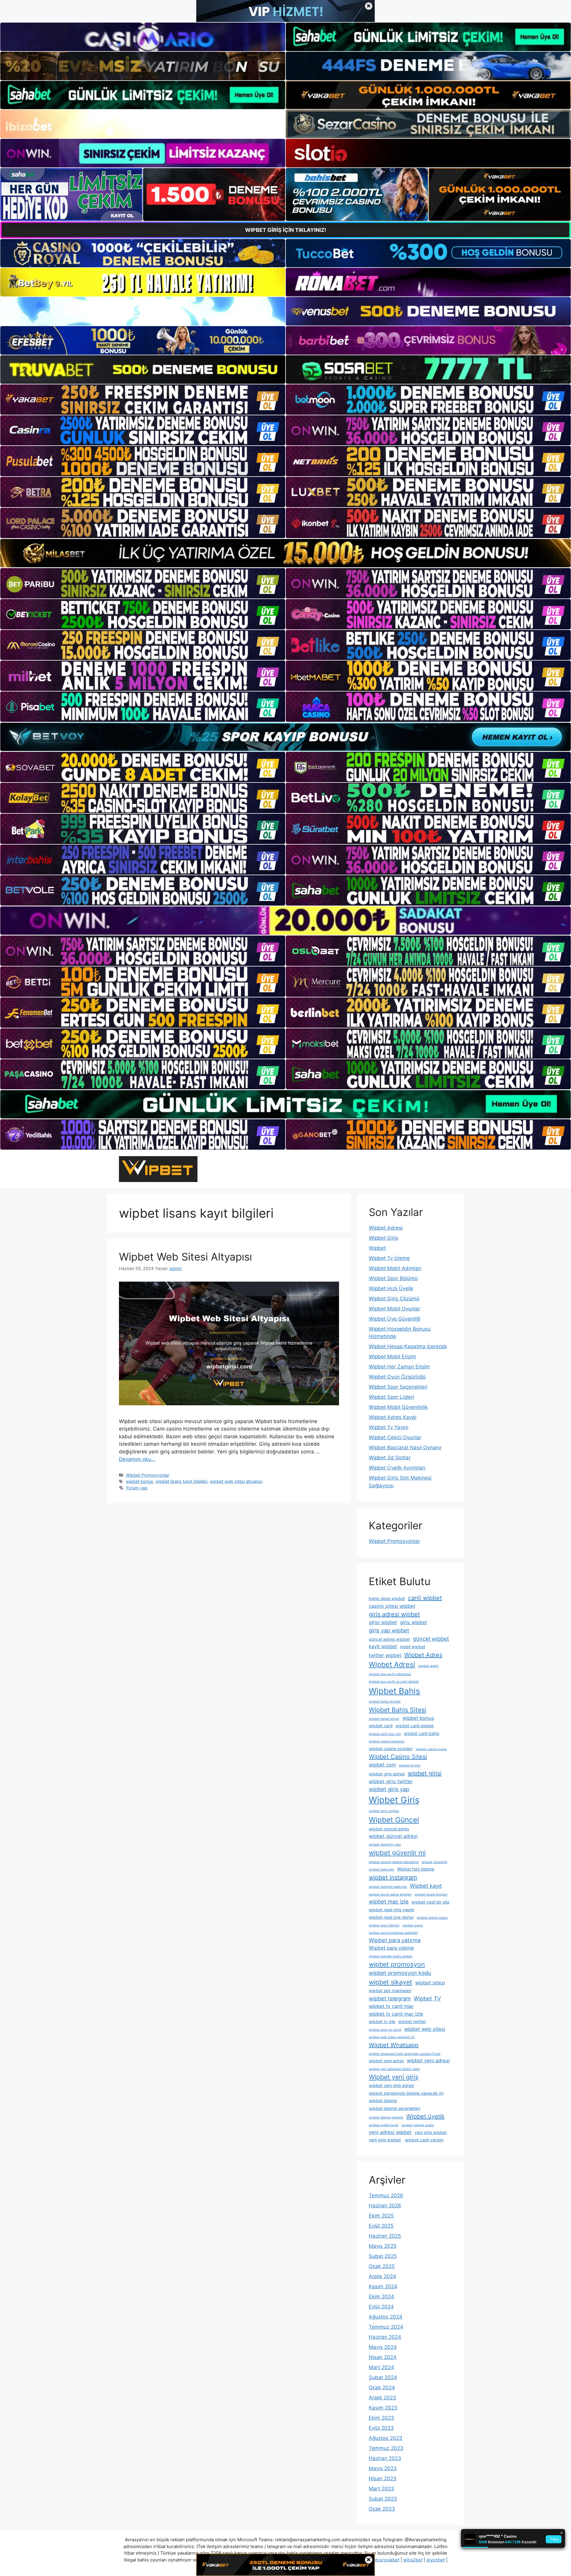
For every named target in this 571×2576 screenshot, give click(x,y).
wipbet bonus (139, 1481)
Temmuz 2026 (386, 2195)
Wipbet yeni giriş (394, 2077)
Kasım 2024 (383, 2286)
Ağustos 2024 (386, 2317)
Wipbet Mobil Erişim (392, 1357)
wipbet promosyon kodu (400, 1973)
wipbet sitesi (430, 1983)
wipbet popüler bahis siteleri (391, 1956)
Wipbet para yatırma (395, 1940)
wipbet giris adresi (387, 1774)
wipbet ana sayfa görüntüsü (390, 1674)
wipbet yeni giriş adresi (391, 2085)
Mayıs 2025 (383, 2246)
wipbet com (382, 1765)
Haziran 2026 (385, 2206)
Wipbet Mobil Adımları (395, 1268)
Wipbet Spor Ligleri (391, 1397)
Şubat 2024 (383, 2377)
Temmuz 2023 (386, 2448)
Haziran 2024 (385, 2337)
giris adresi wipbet (394, 1614)
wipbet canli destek (415, 1726)
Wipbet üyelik (425, 2116)
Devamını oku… (137, 1459)
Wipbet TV (427, 1998)
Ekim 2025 (381, 2216)
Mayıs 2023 (383, 2468)
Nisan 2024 (383, 2357)
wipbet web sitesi (425, 2029)
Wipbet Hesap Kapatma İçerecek (408, 1346)
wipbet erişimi (410, 1765)
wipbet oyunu (413, 1925)
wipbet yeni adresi (428, 2061)
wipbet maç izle (389, 1901)
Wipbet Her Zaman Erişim (399, 1367)
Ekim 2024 (381, 2297)
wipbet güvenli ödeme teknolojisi (394, 1862)
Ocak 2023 (382, 2509)
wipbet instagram (393, 1877)
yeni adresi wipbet (390, 2132)
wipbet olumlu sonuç (432, 1918)
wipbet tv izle (382, 2021)
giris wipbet (414, 1622)
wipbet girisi (425, 1773)
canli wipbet (425, 1598)
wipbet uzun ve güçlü (385, 2030)
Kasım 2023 (383, 2408)
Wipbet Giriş (383, 1238)
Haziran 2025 (385, 2236)
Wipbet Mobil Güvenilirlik (398, 1407)
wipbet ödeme (383, 2100)
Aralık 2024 (382, 2276)
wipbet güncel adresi (393, 1836)
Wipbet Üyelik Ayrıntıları (397, 1468)
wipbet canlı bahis (422, 1733)
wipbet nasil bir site (430, 1902)
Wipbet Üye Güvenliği (394, 1319)
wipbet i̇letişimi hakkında (388, 1887)
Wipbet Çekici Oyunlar (395, 1437)
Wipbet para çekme (391, 1948)
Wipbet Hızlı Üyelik (391, 1288)
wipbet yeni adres (386, 2061)
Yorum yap (137, 1488)
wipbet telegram (390, 1998)
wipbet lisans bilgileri (431, 1894)
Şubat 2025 (383, 2256)
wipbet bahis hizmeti (385, 1702)
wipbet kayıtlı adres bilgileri (390, 1894)
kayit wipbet (383, 1646)
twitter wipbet (385, 1655)
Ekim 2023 (381, 2418)
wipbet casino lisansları (387, 1741)
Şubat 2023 (383, 2499)
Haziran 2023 (385, 2458)
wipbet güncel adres (389, 1829)
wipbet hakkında (381, 1869)
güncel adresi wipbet (389, 1639)
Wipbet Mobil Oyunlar (394, 1309)
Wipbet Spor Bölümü (393, 1278)
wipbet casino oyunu (431, 1749)
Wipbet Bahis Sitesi (397, 1710)
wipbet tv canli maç (391, 2006)
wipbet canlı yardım (424, 2140)
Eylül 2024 (381, 2307)
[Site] (143, 400)
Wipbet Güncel (394, 1820)
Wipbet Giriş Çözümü (394, 1299)
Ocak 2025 (382, 2266)
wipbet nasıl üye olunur (391, 1917)
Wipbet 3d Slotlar (390, 1458)
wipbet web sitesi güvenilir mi (392, 2037)
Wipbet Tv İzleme (389, 1258)
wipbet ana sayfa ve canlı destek (394, 1682)
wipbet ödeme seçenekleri (394, 2108)
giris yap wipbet (389, 1630)
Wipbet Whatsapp (394, 2045)
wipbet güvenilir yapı (385, 1845)
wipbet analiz (428, 1666)
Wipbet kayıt (426, 1886)
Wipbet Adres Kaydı (393, 1417)
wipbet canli (381, 1726)
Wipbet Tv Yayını (389, 1427)
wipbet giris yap (389, 1789)
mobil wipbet (413, 1647)
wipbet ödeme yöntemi (386, 2117)
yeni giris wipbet (431, 2132)
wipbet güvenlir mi (397, 1853)
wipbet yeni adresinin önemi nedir (394, 2069)
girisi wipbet (383, 1622)
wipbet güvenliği (434, 1862)
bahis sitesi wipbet (387, 1598)
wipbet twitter (412, 2021)
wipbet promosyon (397, 1964)
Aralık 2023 (382, 2398)
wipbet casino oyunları (391, 1748)
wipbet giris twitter (391, 1781)
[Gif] (285, 553)
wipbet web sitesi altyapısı (236, 1481)
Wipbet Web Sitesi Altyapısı (185, 1257)
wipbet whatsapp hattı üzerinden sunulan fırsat (405, 2054)
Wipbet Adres (423, 1655)
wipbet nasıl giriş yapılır (392, 1910)
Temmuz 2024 (386, 2327)
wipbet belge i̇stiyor (384, 1719)
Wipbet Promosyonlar (148, 1475)
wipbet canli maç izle (385, 1734)
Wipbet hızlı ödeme (416, 1869)
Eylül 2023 (381, 2428)
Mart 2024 (381, 2367)
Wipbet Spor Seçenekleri (398, 1387)
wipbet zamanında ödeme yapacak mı (406, 2093)
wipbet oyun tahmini (384, 1925)
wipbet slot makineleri (390, 1990)
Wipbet (377, 1248)
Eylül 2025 (381, 2226)
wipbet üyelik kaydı (384, 2125)
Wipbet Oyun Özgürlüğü (397, 1377)
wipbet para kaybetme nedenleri (393, 1933)
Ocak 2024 (382, 2388)
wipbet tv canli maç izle (396, 2014)
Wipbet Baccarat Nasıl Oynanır (405, 1447)
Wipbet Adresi (386, 1228)
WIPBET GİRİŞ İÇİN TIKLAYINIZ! (286, 230)
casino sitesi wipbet (392, 1606)
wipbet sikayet (390, 1982)
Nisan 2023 (383, 2478)
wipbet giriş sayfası (384, 1811)
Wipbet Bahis (394, 1691)
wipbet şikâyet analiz (418, 2125)
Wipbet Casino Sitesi (398, 1757)
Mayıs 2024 (383, 2347)
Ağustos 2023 (386, 2438)
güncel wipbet (431, 1639)
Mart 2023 (381, 2489)
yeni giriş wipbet (385, 2140)
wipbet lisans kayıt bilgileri (181, 1481)
